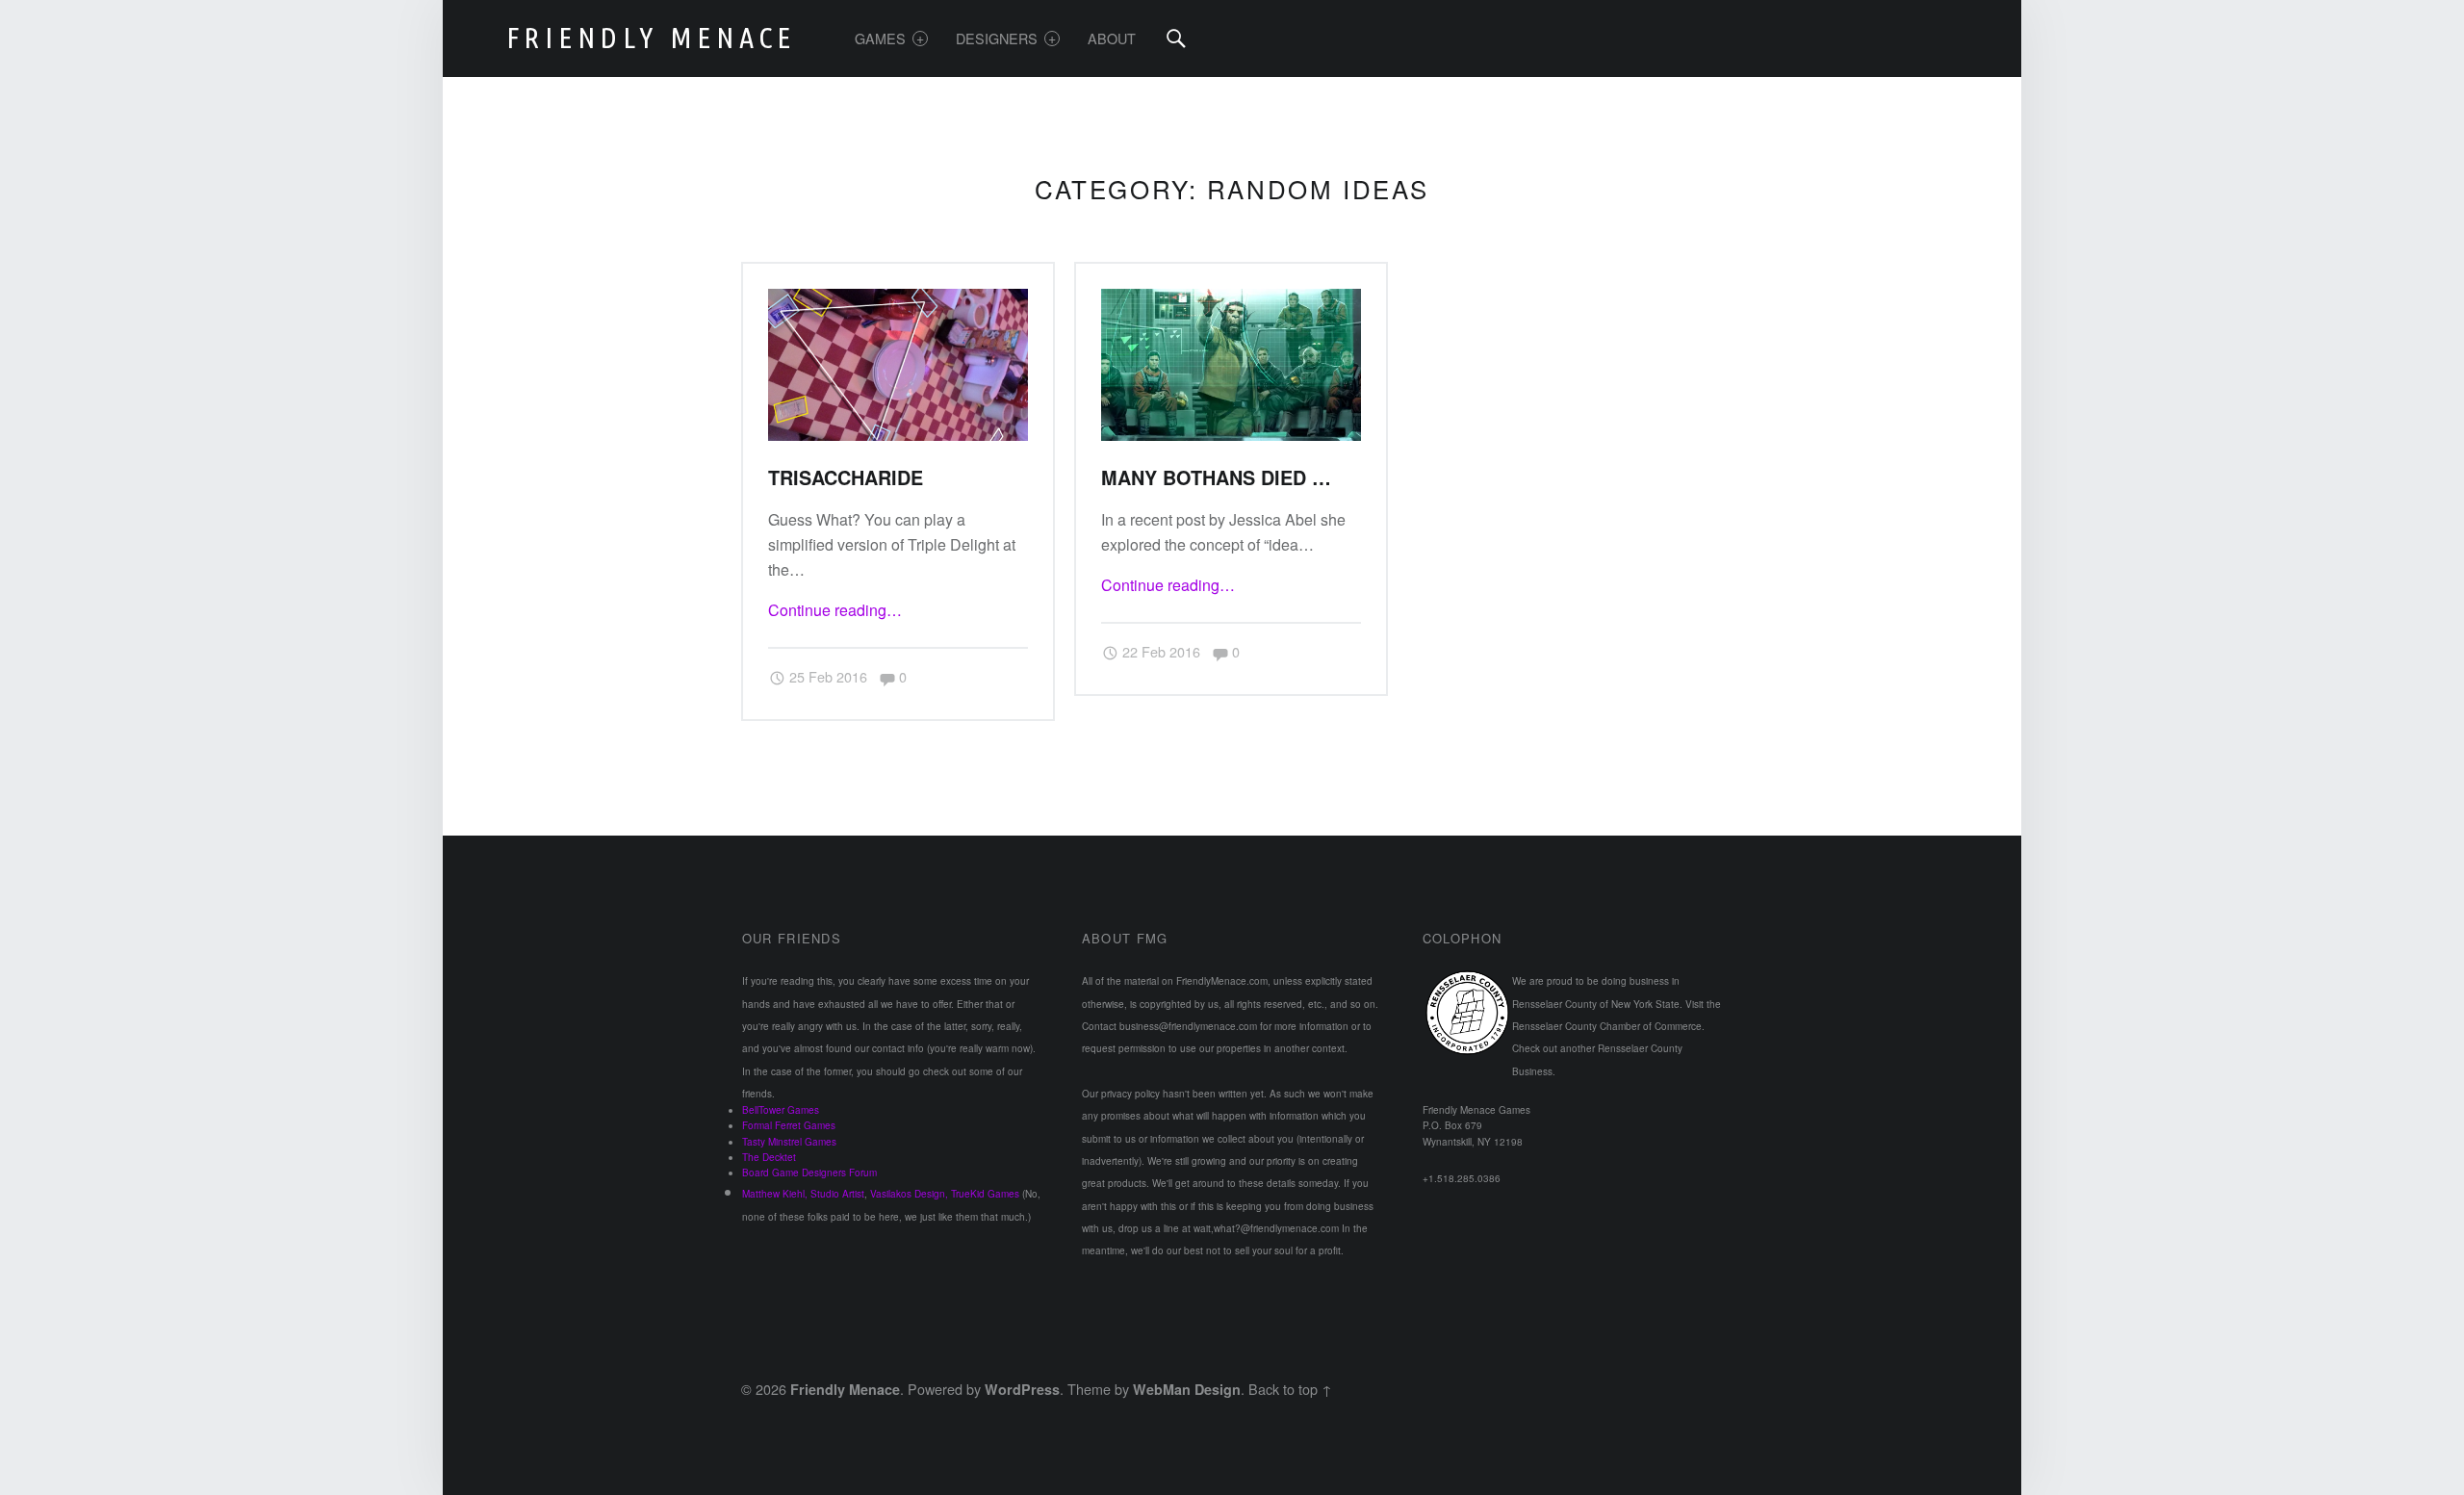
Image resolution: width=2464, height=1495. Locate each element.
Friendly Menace (845, 1389)
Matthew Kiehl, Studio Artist (803, 1194)
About (1112, 38)
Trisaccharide (846, 477)
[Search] (1176, 39)
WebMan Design (1187, 1389)
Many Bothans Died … (1216, 477)
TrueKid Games (985, 1194)
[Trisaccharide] (898, 301)
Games (880, 38)
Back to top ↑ (1290, 1389)
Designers (997, 38)
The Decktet (769, 1157)
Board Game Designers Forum (809, 1173)
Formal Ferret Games (789, 1125)
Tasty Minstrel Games (789, 1142)
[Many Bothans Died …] (1231, 301)
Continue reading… (835, 610)
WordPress (1022, 1389)
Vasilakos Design (908, 1194)
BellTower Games (781, 1110)
